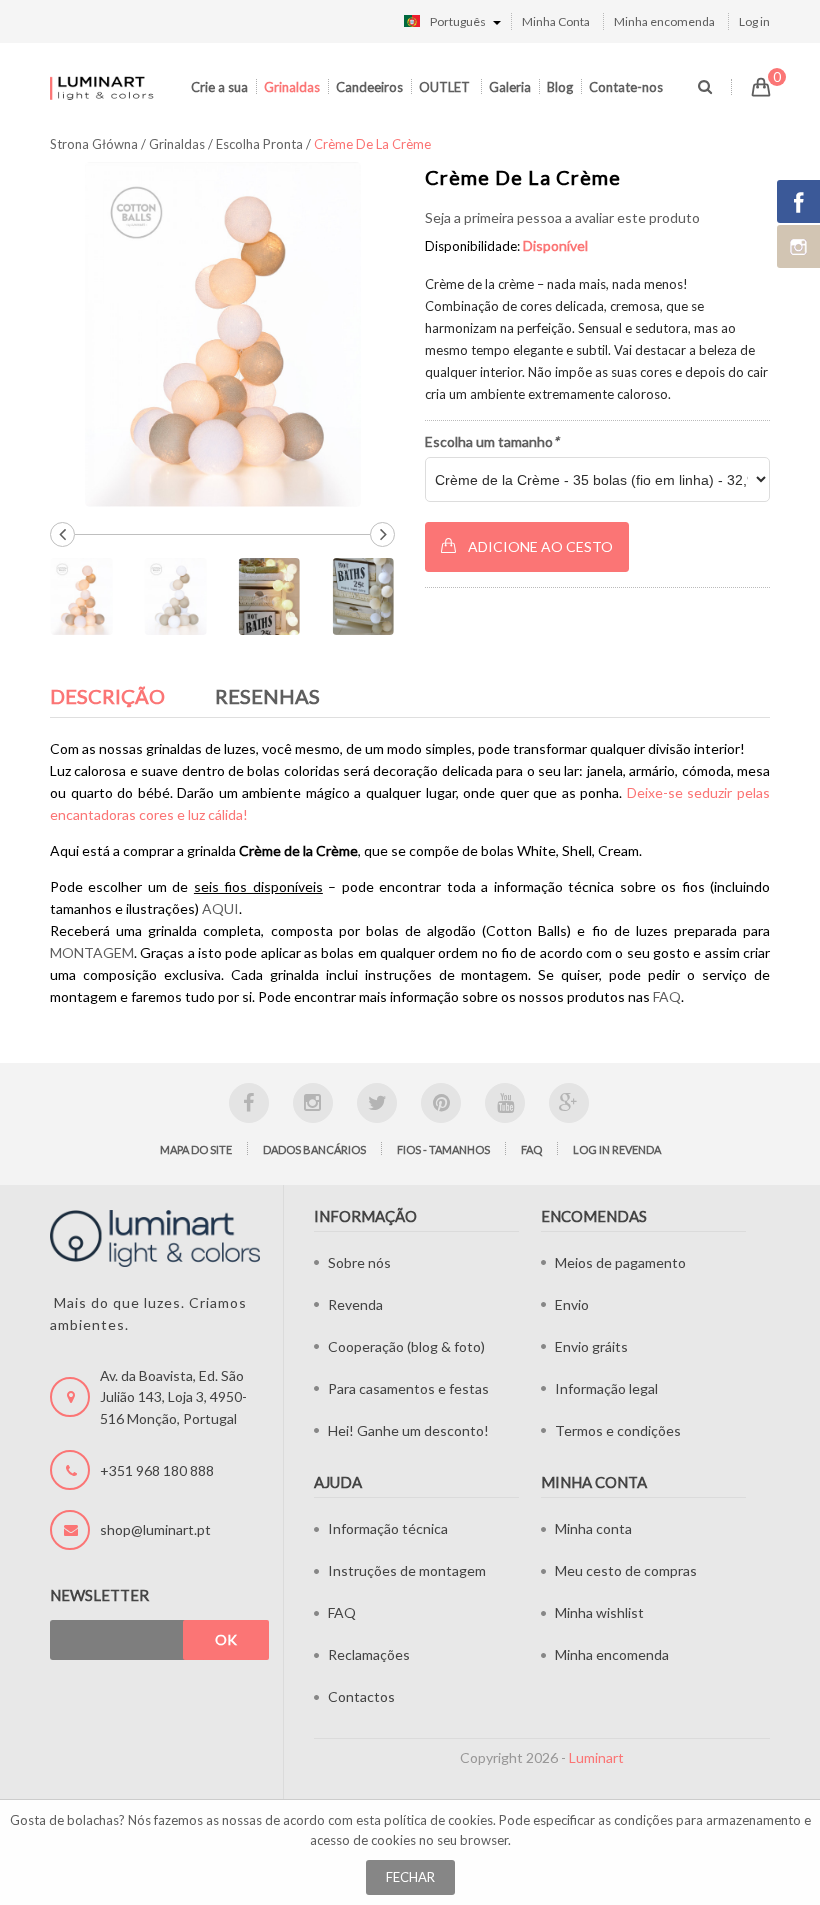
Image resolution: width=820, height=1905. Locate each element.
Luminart (596, 1757)
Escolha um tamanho (492, 441)
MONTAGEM (92, 952)
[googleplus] (569, 1103)
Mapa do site (196, 1149)
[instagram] (313, 1103)
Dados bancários (314, 1149)
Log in (754, 21)
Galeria (510, 87)
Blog (560, 87)
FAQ (667, 996)
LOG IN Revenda (617, 1149)
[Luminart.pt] (102, 88)
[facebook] (249, 1103)
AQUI (220, 908)
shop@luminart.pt (155, 1529)
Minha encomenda (664, 21)
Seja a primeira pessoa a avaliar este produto (562, 217)
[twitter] (377, 1103)
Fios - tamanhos (443, 1149)
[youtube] (505, 1103)
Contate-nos (626, 87)
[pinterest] (441, 1103)
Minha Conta (556, 21)
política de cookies (438, 1820)
